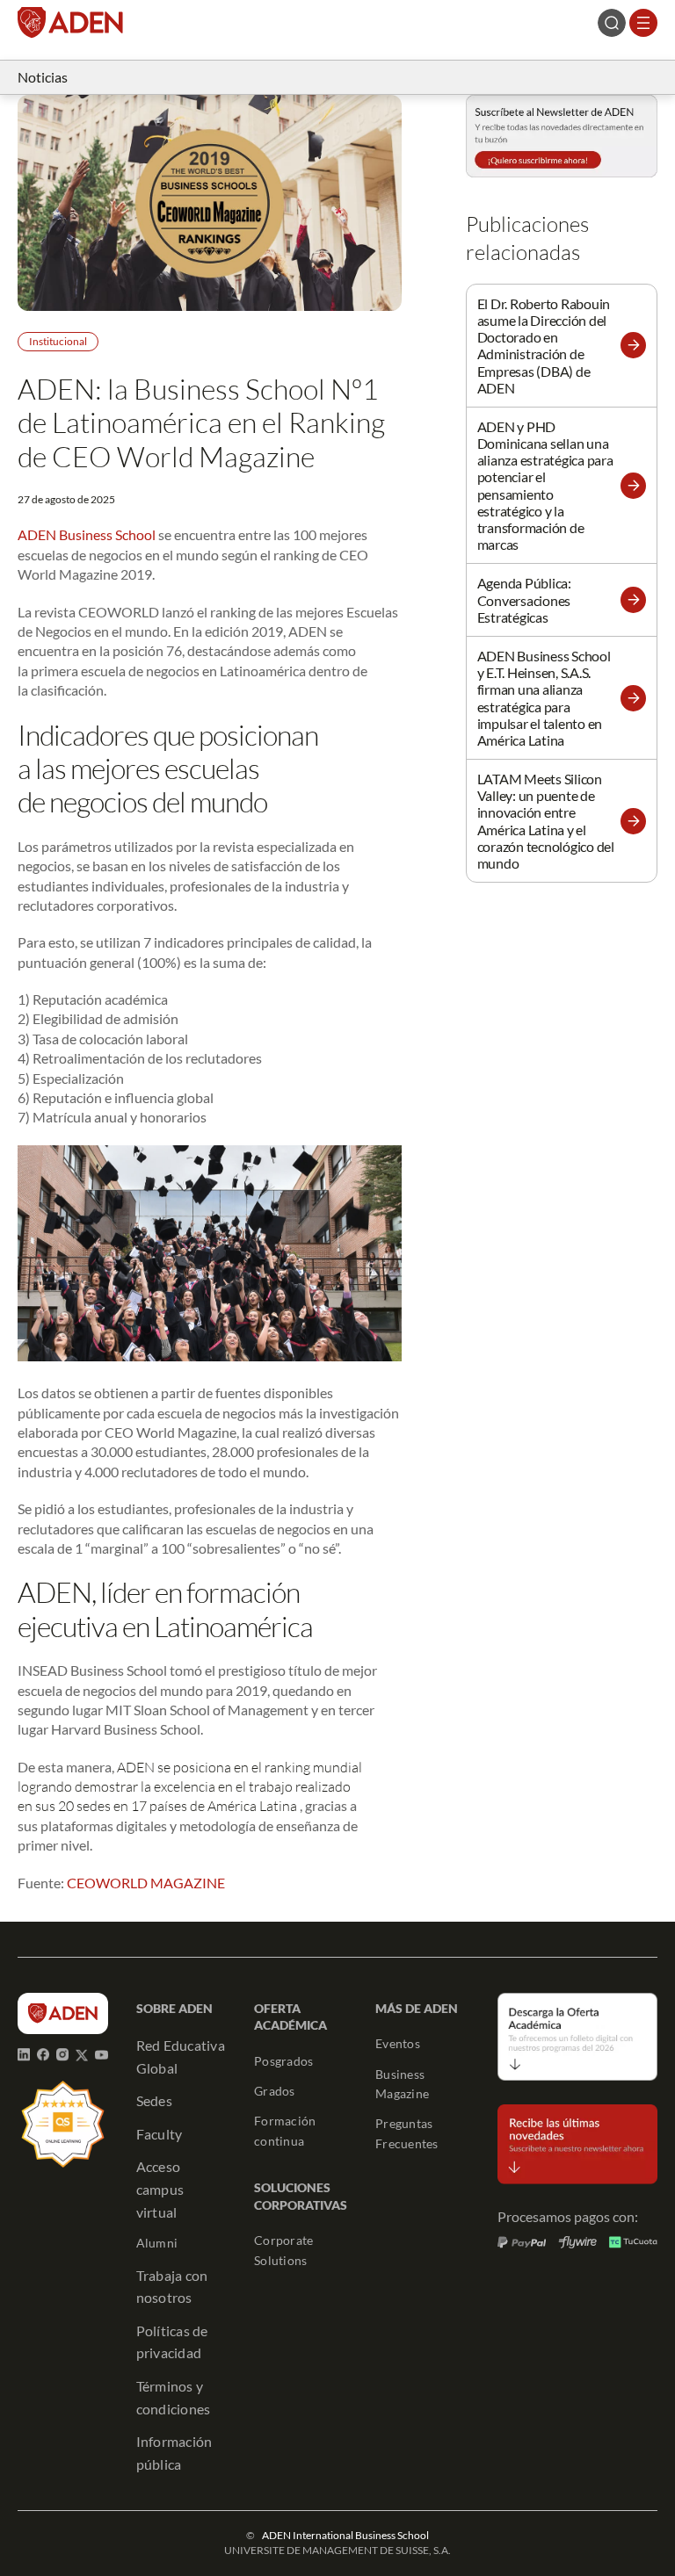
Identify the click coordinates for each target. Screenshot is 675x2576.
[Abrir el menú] (643, 23)
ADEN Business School (87, 534)
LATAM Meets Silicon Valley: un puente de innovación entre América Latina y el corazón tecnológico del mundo (546, 821)
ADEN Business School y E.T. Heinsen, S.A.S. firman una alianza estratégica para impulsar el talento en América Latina (544, 698)
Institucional (58, 341)
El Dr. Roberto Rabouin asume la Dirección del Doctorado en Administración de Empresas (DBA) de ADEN (544, 346)
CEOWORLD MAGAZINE (146, 1883)
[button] (633, 345)
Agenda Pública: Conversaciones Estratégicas (524, 599)
